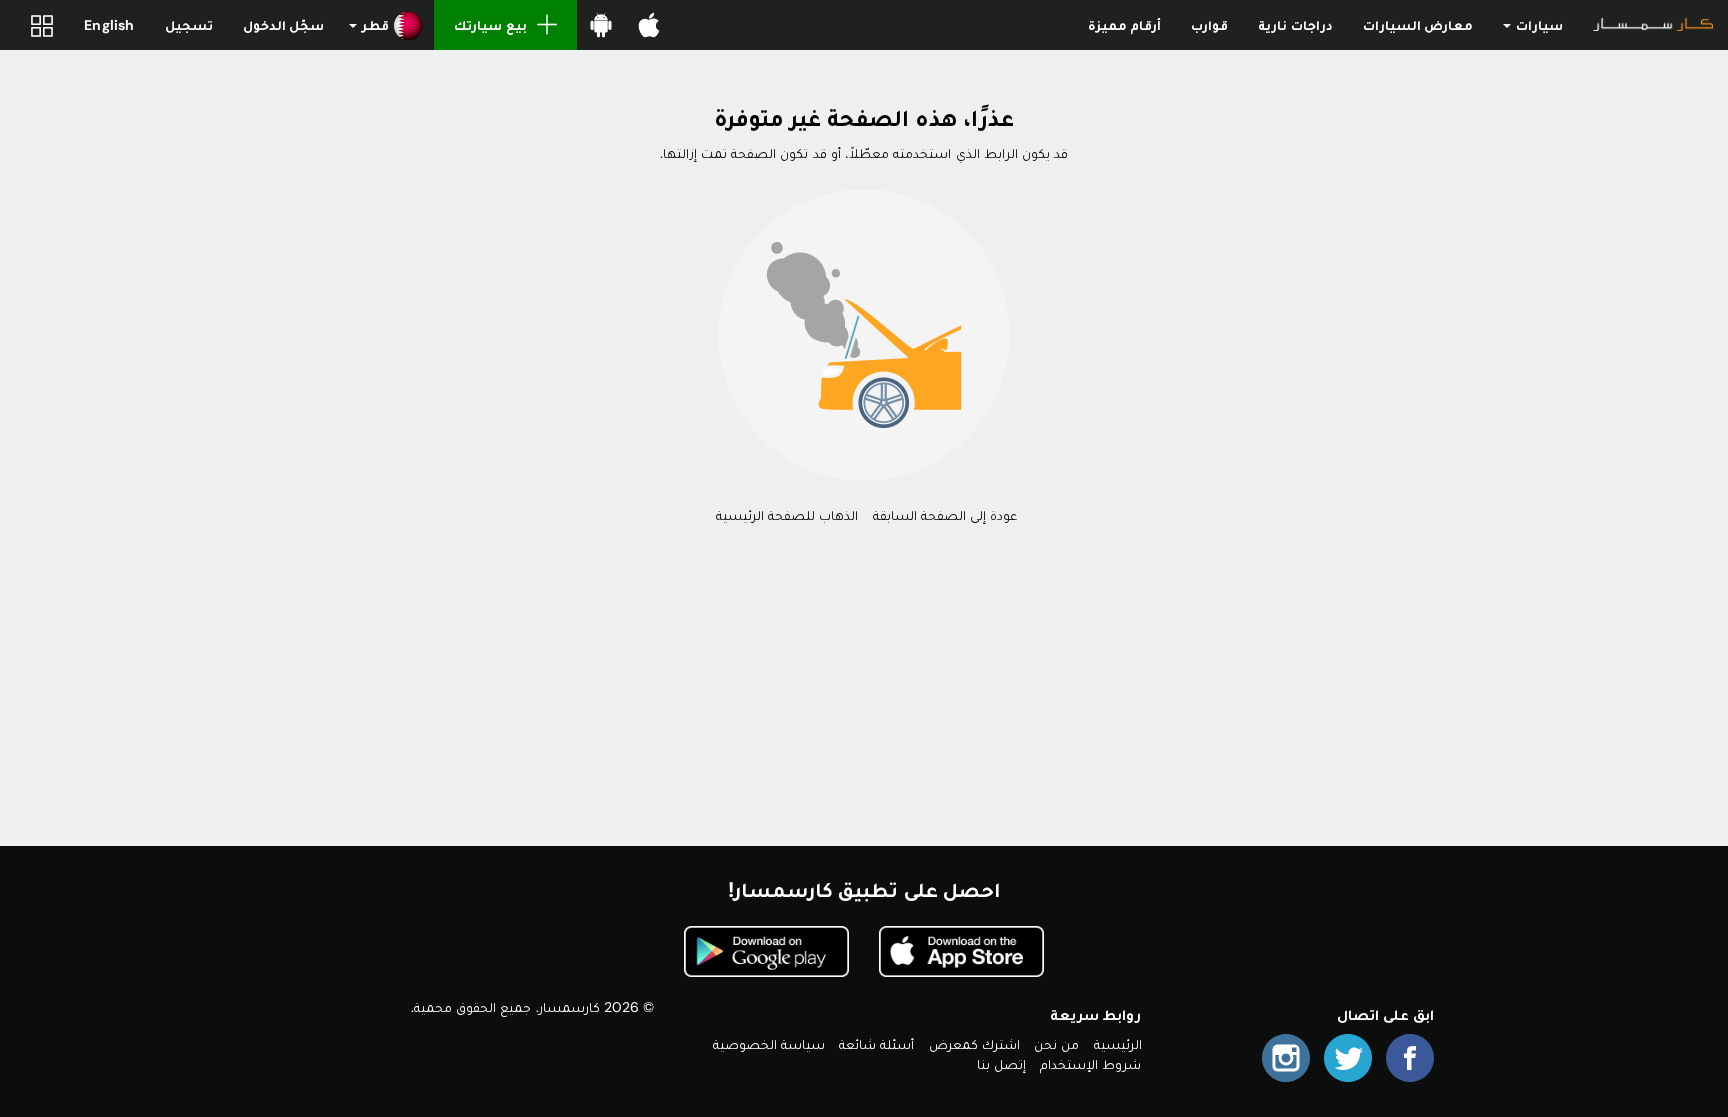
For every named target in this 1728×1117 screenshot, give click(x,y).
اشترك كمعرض (974, 1044)
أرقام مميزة (1124, 25)
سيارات (1538, 25)
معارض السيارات (1418, 25)
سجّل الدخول (283, 25)
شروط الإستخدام (1090, 1064)
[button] (386, 25)
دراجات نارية (1295, 25)
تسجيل (189, 25)
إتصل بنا (1001, 1064)
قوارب (1209, 25)
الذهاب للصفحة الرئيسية (787, 515)
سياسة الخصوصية (769, 1044)
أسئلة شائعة (876, 1044)
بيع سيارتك (490, 25)
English (109, 25)
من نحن (1056, 1044)
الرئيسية (1118, 1044)
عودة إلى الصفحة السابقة (945, 515)
